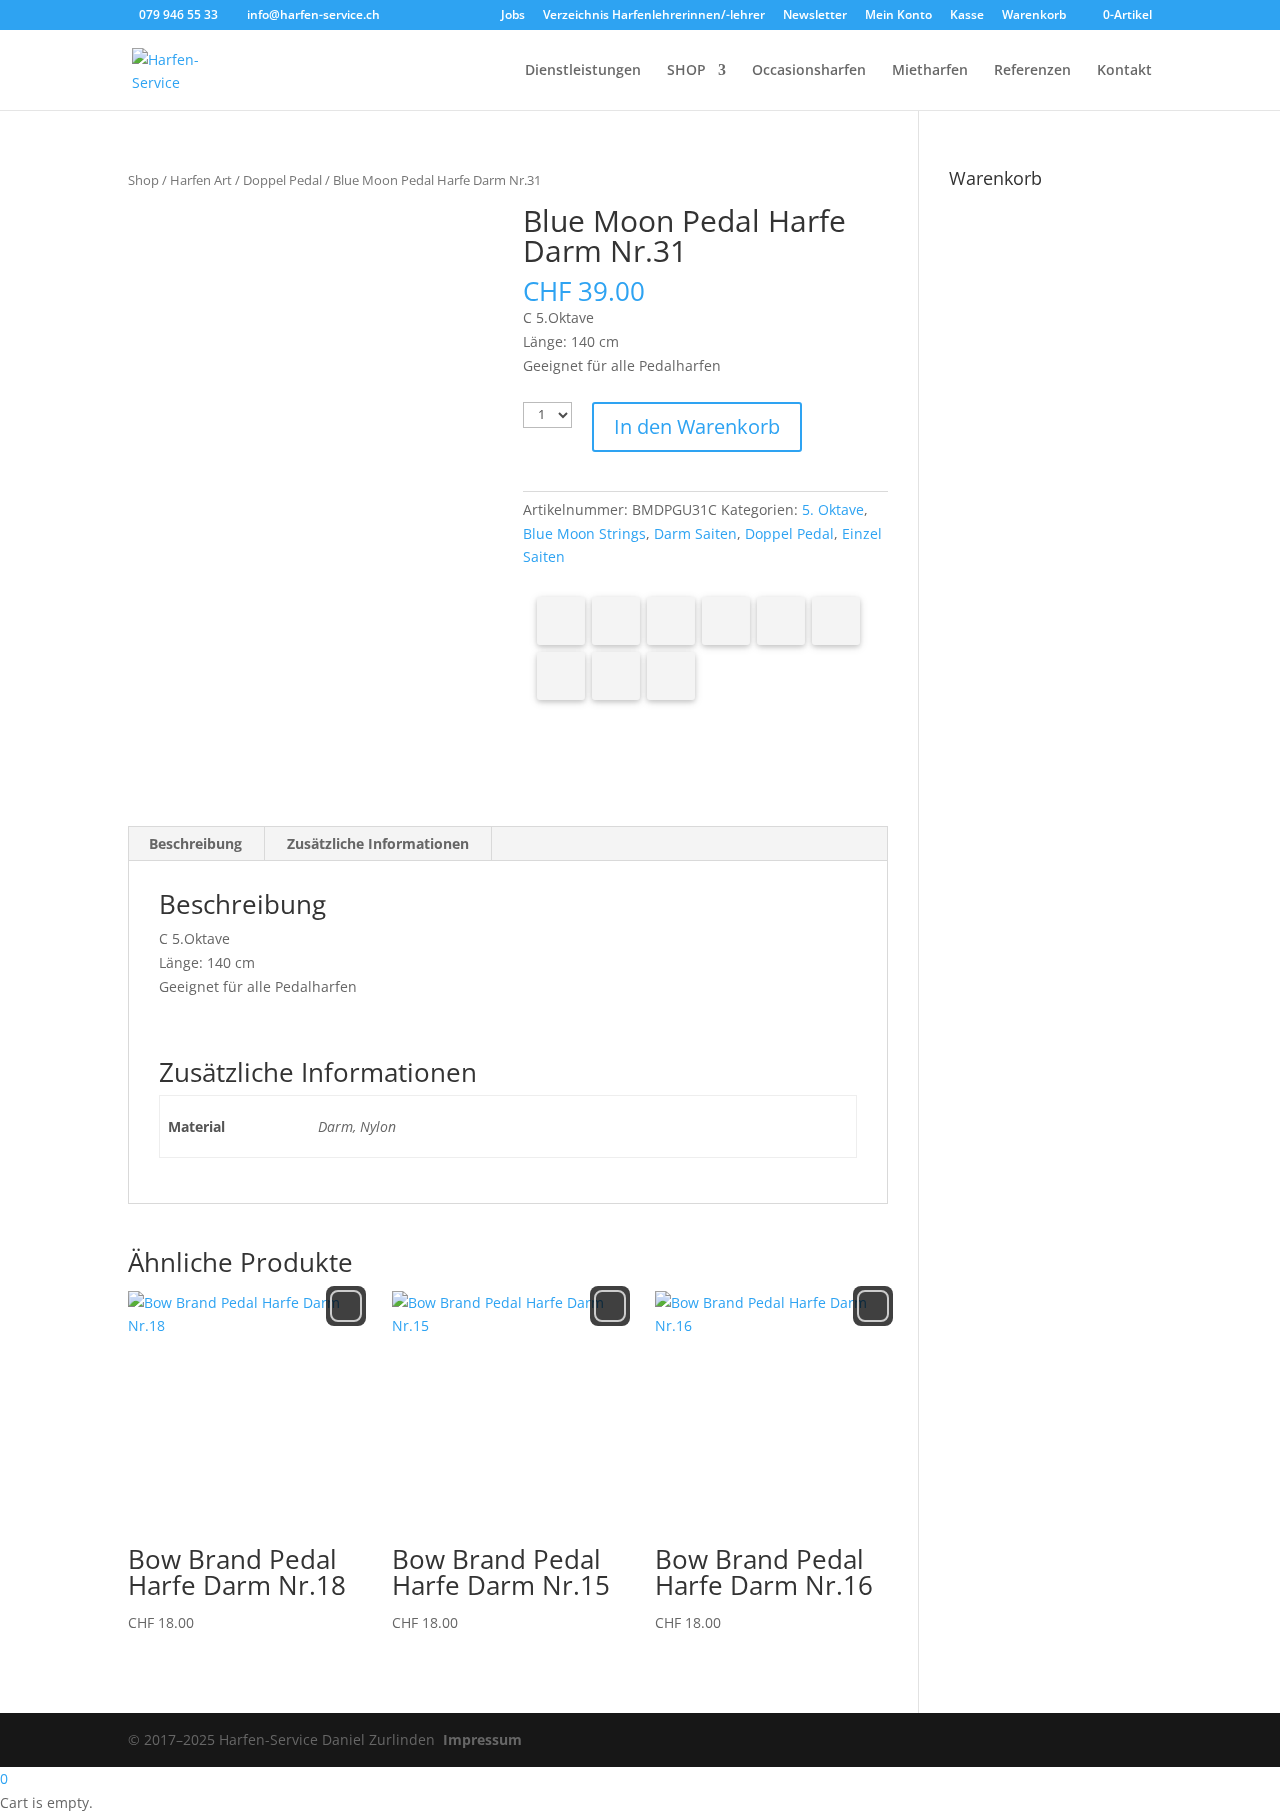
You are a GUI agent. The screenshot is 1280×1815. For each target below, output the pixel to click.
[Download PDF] (616, 676)
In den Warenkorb (697, 426)
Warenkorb (1034, 16)
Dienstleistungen (583, 71)
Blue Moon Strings (584, 533)
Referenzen (1032, 71)
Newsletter (815, 16)
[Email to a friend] (671, 676)
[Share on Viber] (836, 621)
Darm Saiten (695, 533)
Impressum (482, 1739)
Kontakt (1124, 71)
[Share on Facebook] (561, 621)
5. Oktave (833, 509)
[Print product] (561, 676)
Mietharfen (930, 71)
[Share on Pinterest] (671, 621)
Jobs (513, 16)
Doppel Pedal (282, 180)
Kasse (967, 16)
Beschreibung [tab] (195, 843)
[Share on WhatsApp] (781, 621)
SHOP (686, 71)
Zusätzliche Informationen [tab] (378, 843)
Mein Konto (898, 16)
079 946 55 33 (178, 14)
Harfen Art (201, 180)
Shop (143, 180)
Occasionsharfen (809, 71)
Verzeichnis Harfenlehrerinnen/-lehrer (654, 16)
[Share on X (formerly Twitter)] (616, 621)
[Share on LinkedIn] (726, 621)
